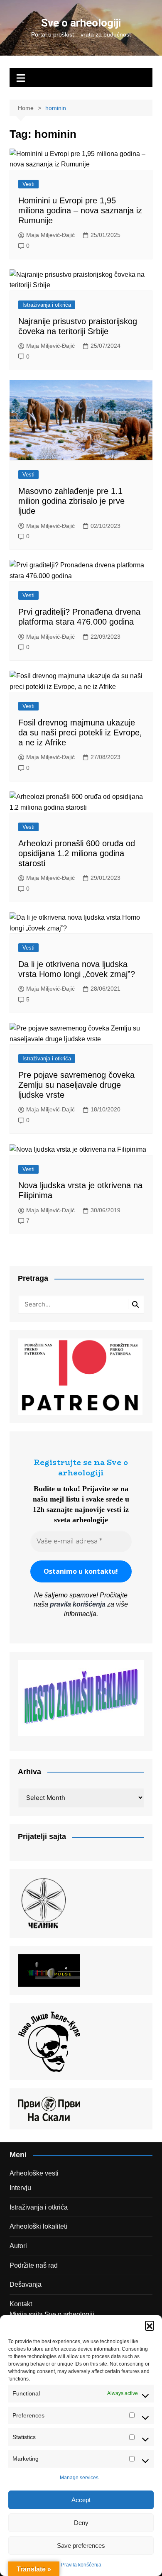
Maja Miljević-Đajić (50, 235)
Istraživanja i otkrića (47, 305)
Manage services (79, 2478)
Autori (18, 2246)
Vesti (28, 184)
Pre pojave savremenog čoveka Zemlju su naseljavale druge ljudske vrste (76, 1085)
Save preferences (81, 2545)
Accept (81, 2500)
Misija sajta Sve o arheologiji (52, 2314)
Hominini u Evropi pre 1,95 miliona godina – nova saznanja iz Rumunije (80, 210)
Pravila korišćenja (81, 2565)
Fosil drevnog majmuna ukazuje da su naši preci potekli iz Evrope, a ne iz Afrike (80, 733)
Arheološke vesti (34, 2173)
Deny (81, 2523)
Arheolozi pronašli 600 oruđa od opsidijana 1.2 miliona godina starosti (77, 853)
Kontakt (21, 2304)
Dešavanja (26, 2284)
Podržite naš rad (34, 2265)
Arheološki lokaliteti (38, 2226)
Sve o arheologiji (81, 23)
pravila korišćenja (78, 1604)
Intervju (20, 2188)
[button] (150, 2325)
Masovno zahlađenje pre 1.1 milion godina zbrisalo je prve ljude (71, 501)
